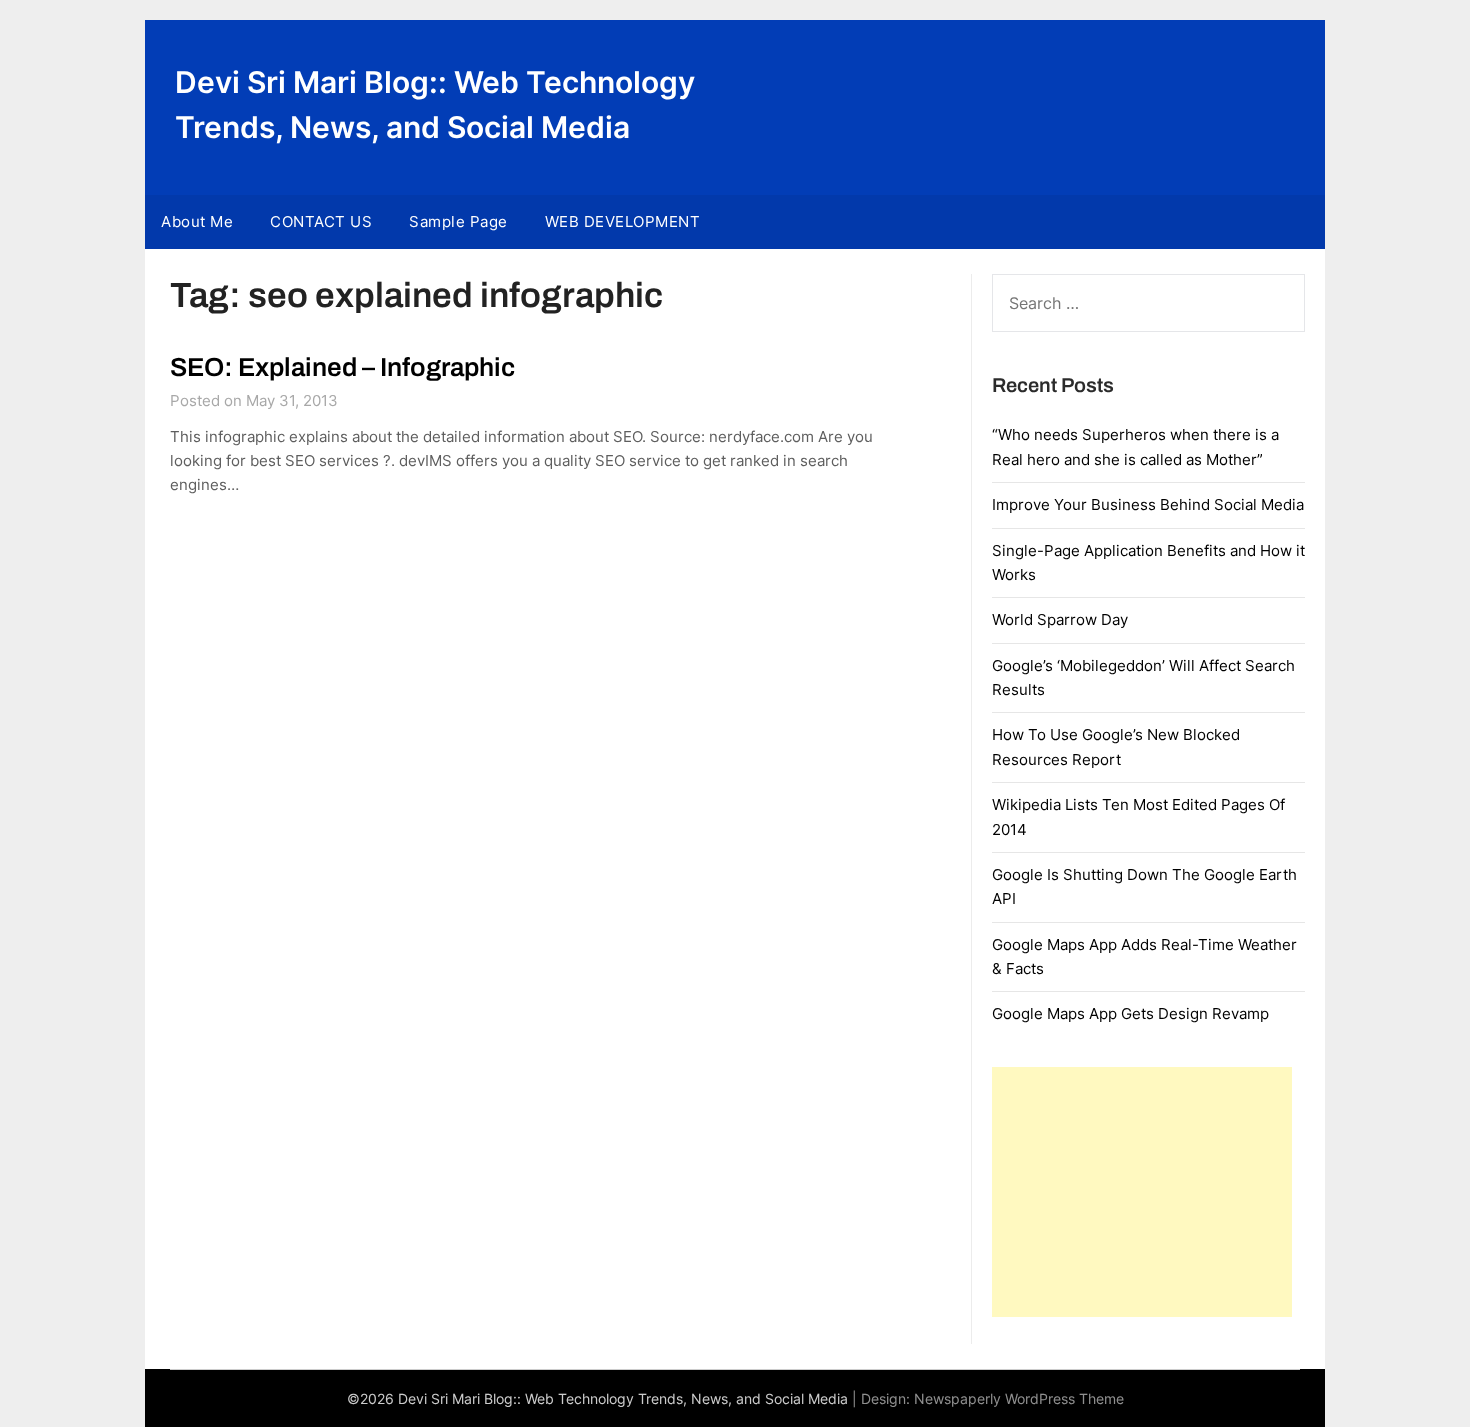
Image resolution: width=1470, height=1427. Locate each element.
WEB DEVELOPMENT (623, 221)
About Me (197, 221)
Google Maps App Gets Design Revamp (1130, 1013)
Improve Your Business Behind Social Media (1148, 504)
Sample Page (458, 221)
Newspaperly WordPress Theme (1019, 1398)
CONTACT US (321, 221)
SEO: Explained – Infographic (342, 367)
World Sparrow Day (1060, 619)
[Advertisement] (1142, 1192)
